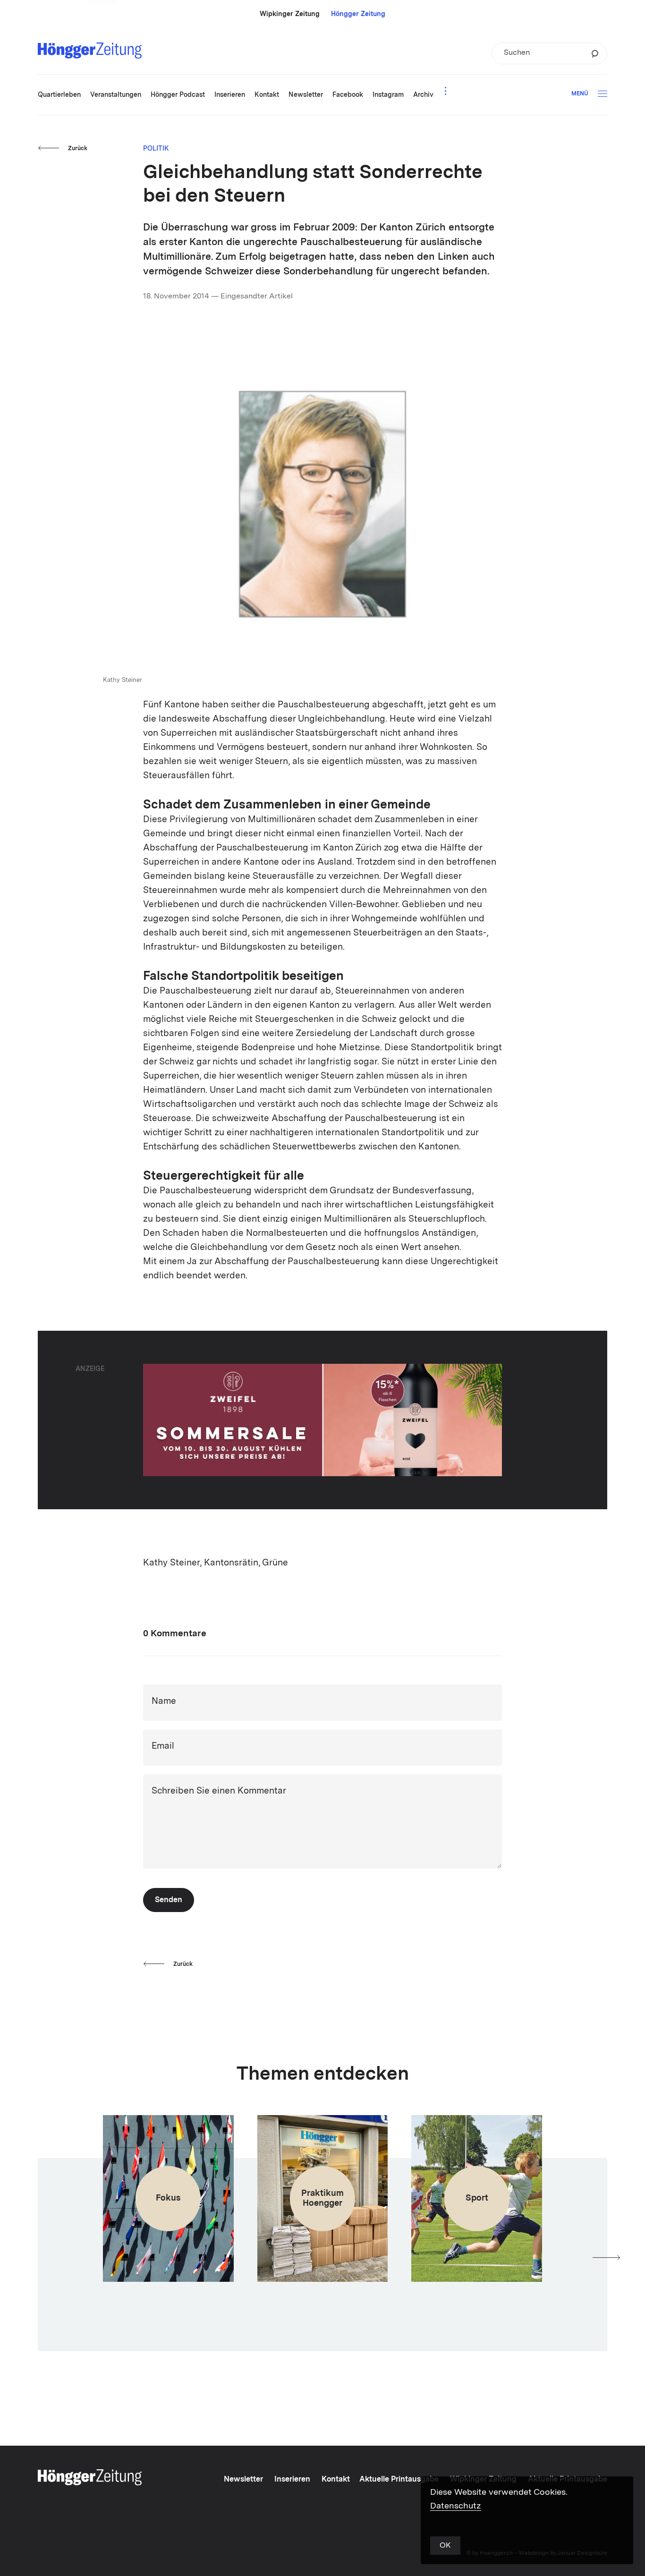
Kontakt (336, 2480)
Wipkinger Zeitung (290, 14)
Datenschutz (456, 2506)
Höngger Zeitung (358, 14)
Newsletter (243, 2480)
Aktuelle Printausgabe (399, 2480)
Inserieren (292, 2480)
